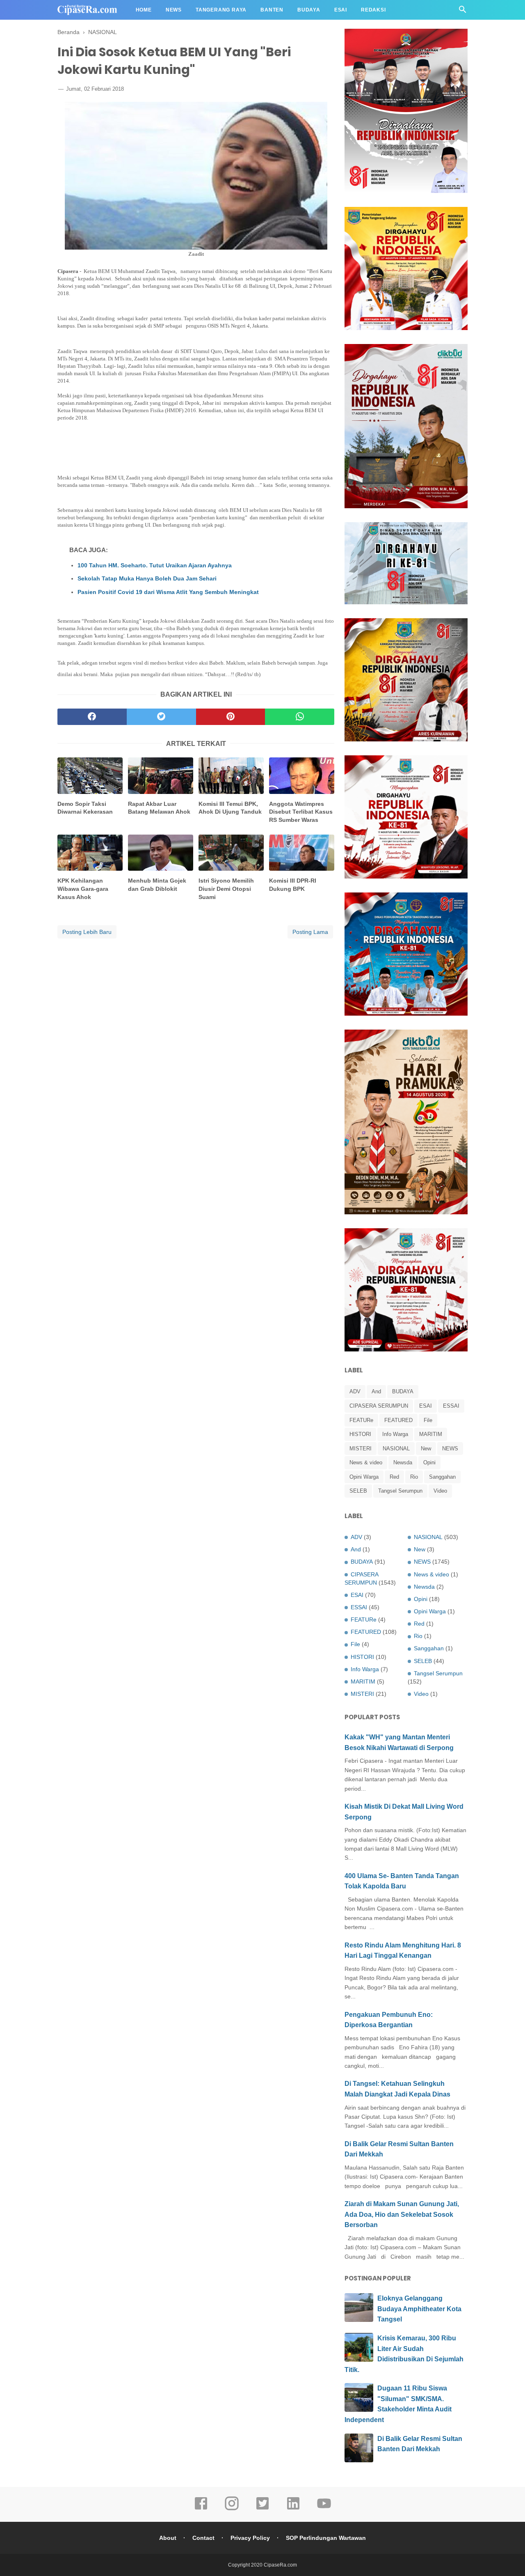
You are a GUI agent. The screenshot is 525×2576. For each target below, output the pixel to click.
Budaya (309, 10)
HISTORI (360, 1434)
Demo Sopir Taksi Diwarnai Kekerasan (85, 808)
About (168, 2538)
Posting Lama (310, 932)
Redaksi (373, 10)
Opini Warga (364, 1477)
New (426, 1449)
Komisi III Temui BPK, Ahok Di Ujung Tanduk (230, 808)
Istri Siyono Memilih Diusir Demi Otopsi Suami (226, 889)
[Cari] (463, 12)
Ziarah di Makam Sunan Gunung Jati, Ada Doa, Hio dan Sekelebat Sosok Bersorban (402, 2214)
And (376, 1391)
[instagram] (232, 2509)
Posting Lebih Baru (87, 932)
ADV (355, 1391)
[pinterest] (231, 717)
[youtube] (324, 2509)
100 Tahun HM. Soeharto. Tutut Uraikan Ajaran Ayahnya (155, 565)
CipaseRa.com (280, 2565)
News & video (366, 1462)
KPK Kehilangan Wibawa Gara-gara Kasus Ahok (83, 889)
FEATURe (361, 1420)
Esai (341, 10)
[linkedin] (293, 2509)
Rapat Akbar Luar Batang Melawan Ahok (159, 808)
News (174, 10)
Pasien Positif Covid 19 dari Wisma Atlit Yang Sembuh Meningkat (168, 592)
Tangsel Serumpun (400, 1491)
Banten (272, 10)
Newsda (403, 1462)
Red (394, 1477)
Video (440, 1491)
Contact (203, 2538)
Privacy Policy (250, 2538)
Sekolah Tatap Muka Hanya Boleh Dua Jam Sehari (147, 578)
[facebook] (92, 717)
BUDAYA (403, 1391)
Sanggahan (442, 1477)
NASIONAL (396, 1449)
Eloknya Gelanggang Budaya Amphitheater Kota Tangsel (419, 2309)
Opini (429, 1462)
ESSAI (451, 1406)
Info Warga (395, 1434)
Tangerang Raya (221, 10)
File (428, 1420)
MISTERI (361, 1449)
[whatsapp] (300, 717)
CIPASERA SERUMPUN (379, 1406)
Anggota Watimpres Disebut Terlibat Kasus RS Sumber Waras (301, 812)
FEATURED (398, 1420)
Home (144, 10)
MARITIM (431, 1434)
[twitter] (161, 717)
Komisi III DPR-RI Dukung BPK (293, 885)
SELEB (358, 1491)
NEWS (450, 1449)
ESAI (426, 1406)
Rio (414, 1477)
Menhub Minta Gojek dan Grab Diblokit (157, 885)
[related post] (90, 776)
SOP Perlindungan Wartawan (326, 2538)
